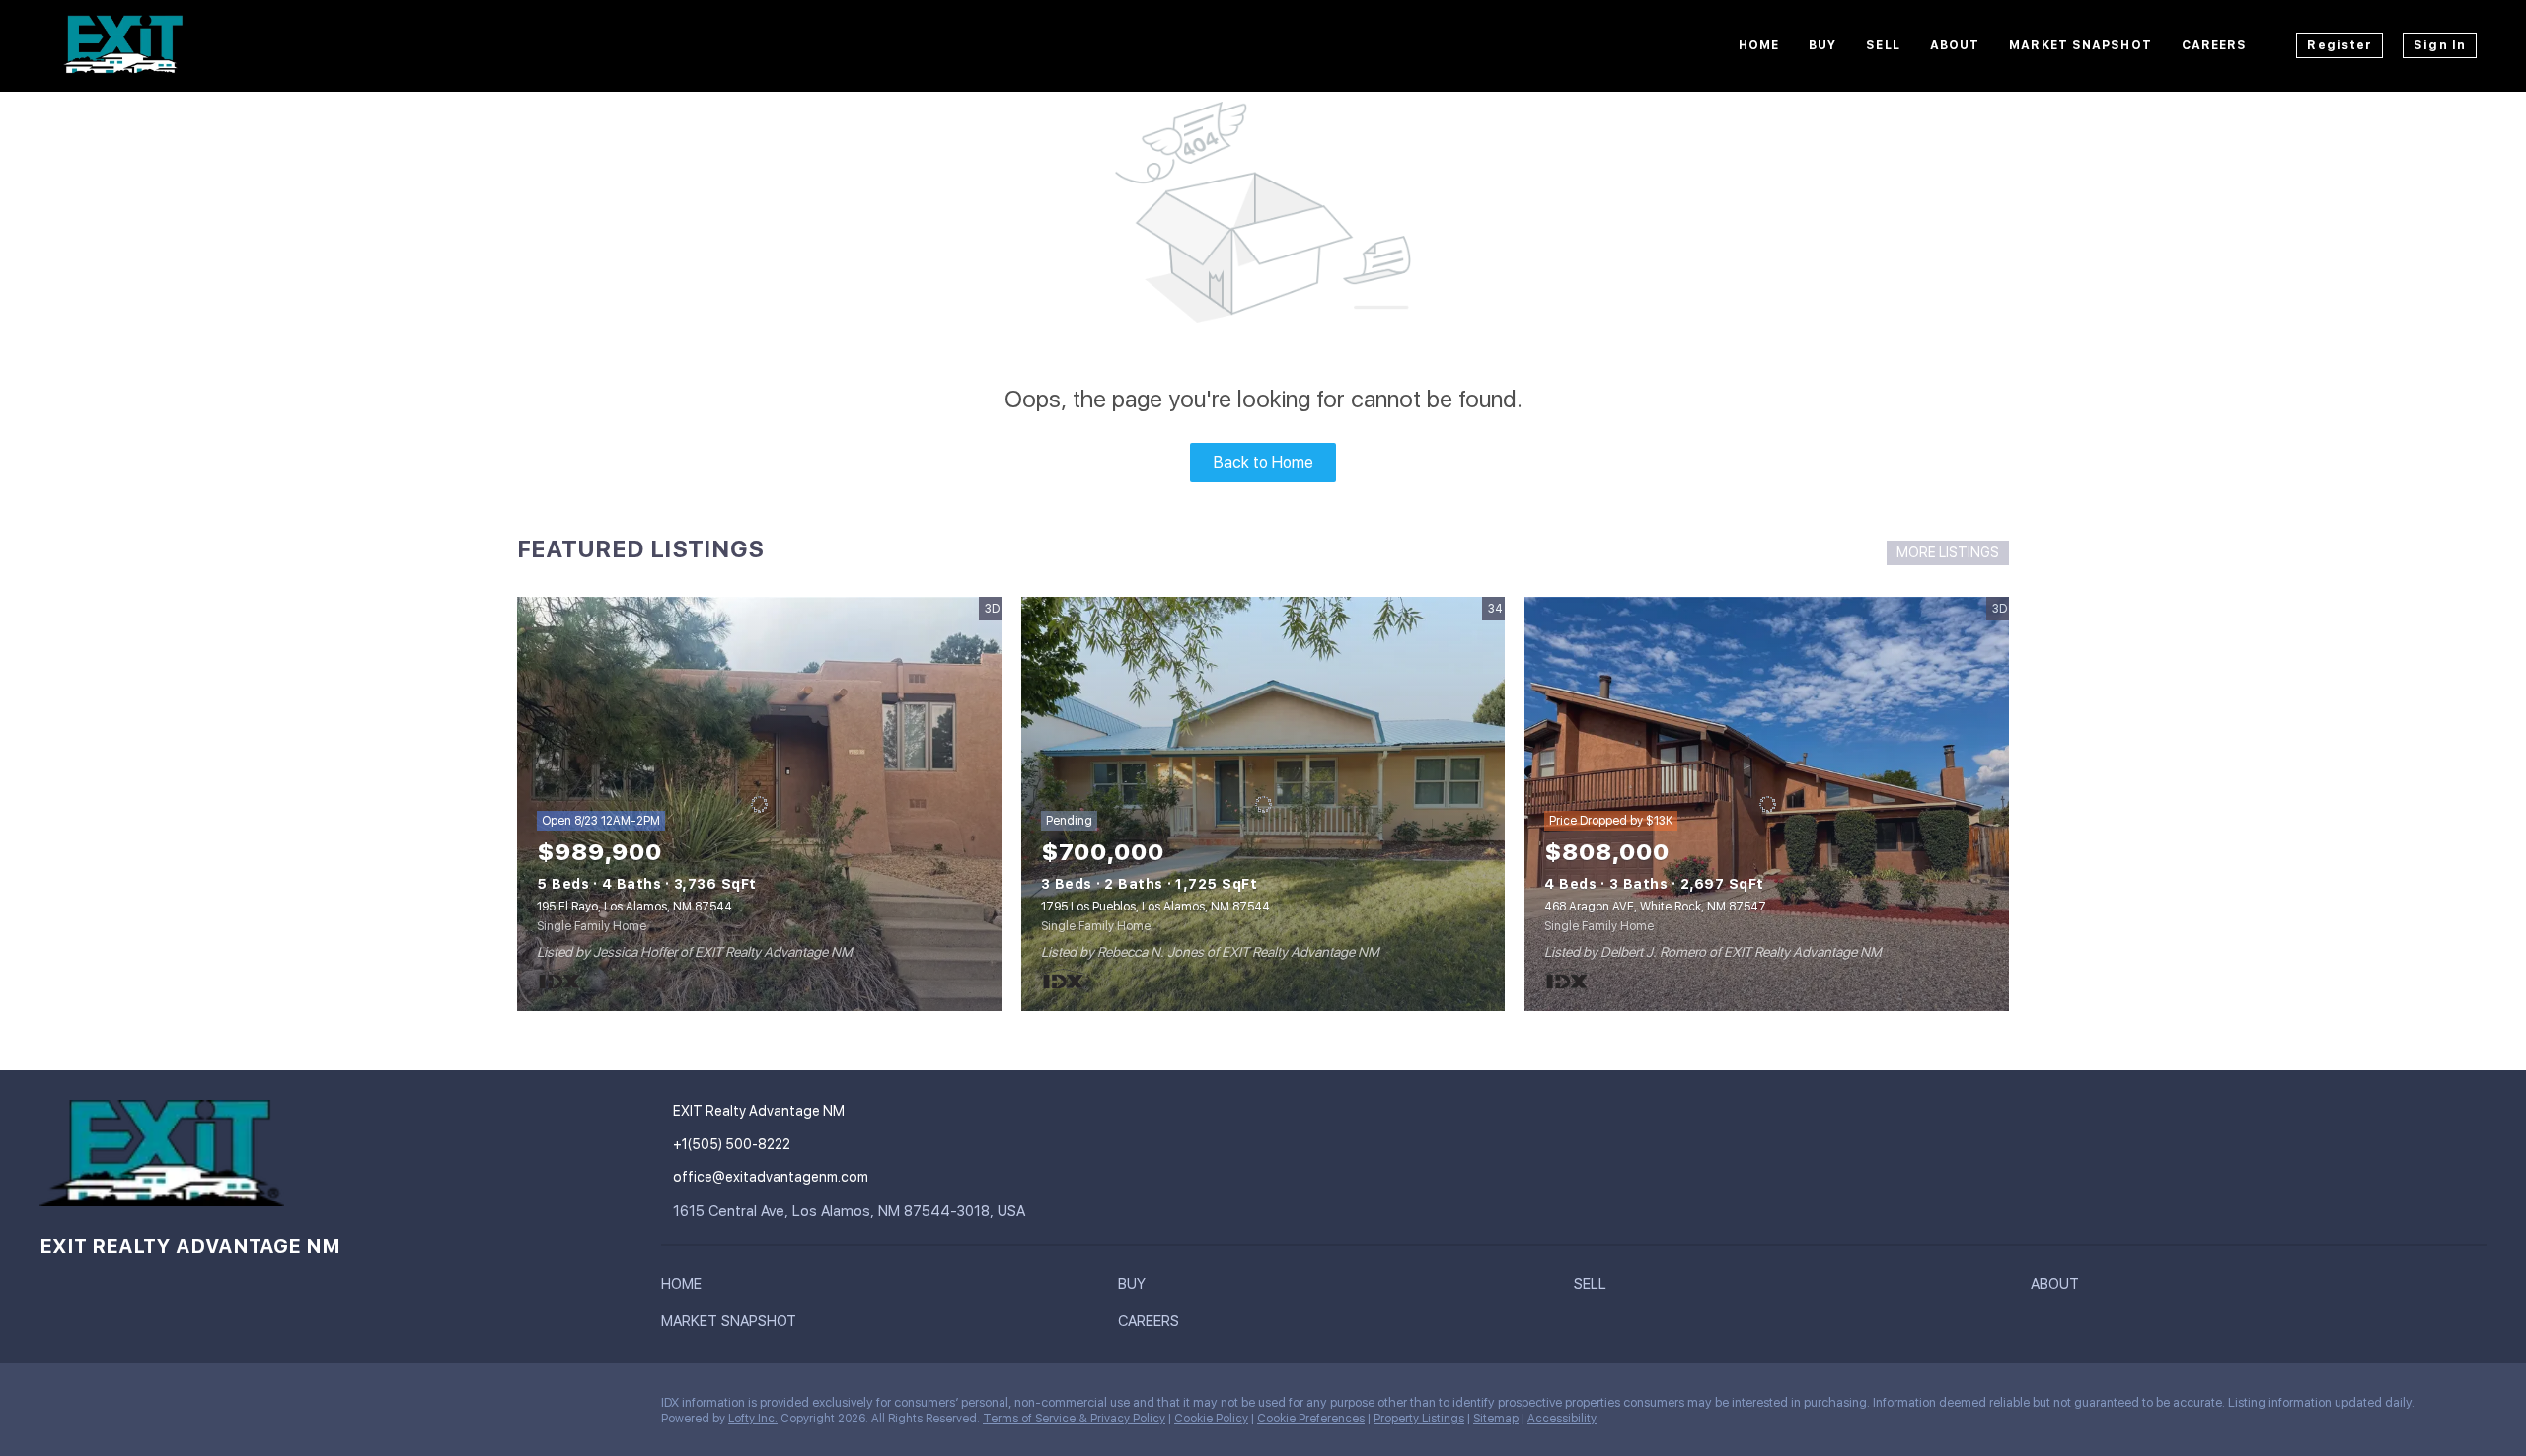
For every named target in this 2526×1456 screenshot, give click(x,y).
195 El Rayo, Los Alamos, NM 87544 (634, 907)
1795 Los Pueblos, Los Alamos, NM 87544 (1155, 907)
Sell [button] (1883, 45)
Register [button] (2340, 45)
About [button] (1955, 45)
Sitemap (1496, 1419)
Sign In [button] (2440, 45)
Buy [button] (1822, 45)
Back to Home (1263, 462)
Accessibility (1562, 1419)
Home (1759, 45)
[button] (686, 1288)
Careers (2215, 45)
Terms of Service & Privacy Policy (1074, 1419)
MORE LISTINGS (1948, 552)
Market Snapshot (2080, 45)
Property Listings (1419, 1419)
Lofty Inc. (753, 1419)
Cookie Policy (1211, 1419)
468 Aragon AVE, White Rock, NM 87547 (1655, 907)
